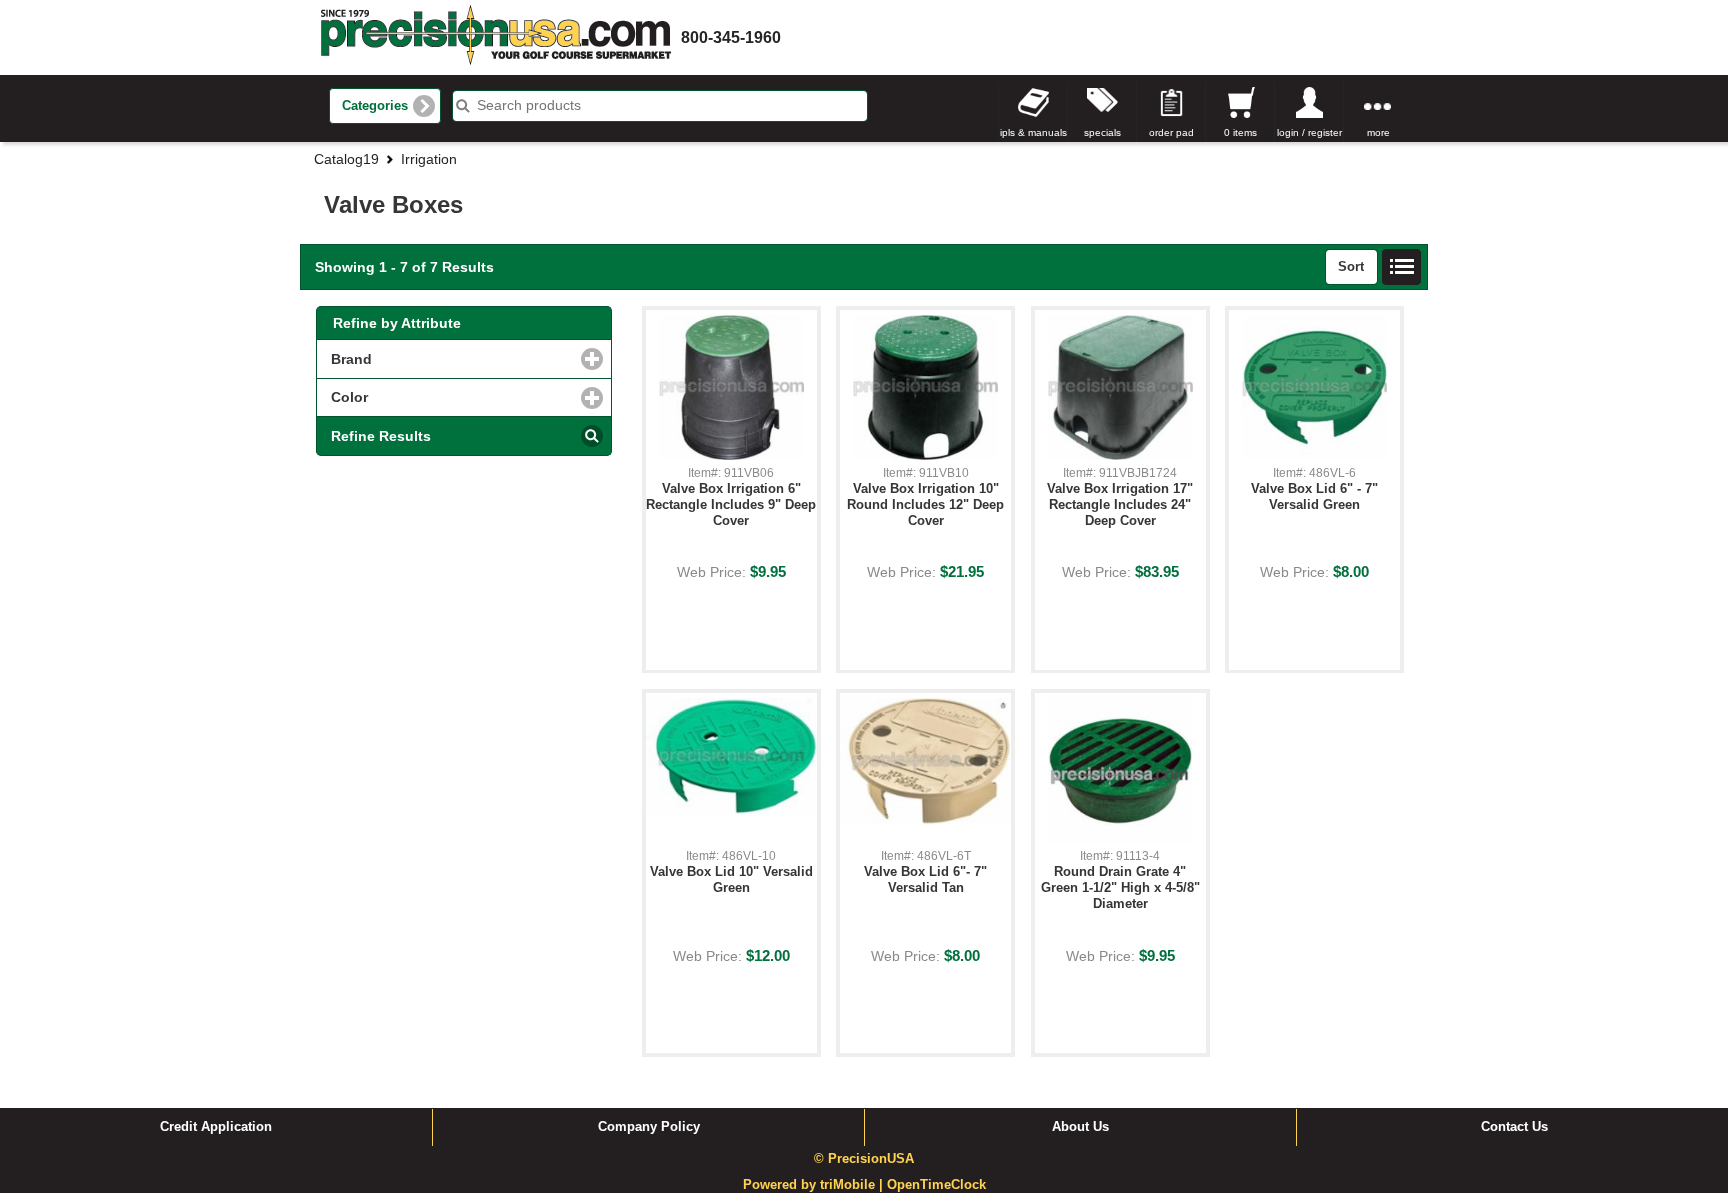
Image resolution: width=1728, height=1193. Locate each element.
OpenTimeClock (936, 1185)
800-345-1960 (731, 37)
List (1402, 267)
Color (434, 397)
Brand (436, 359)
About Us (1080, 1127)
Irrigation (429, 159)
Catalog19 (346, 159)
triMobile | (853, 1185)
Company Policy (649, 1127)
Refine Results (381, 436)
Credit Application (216, 1127)
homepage (496, 37)
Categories (375, 106)
